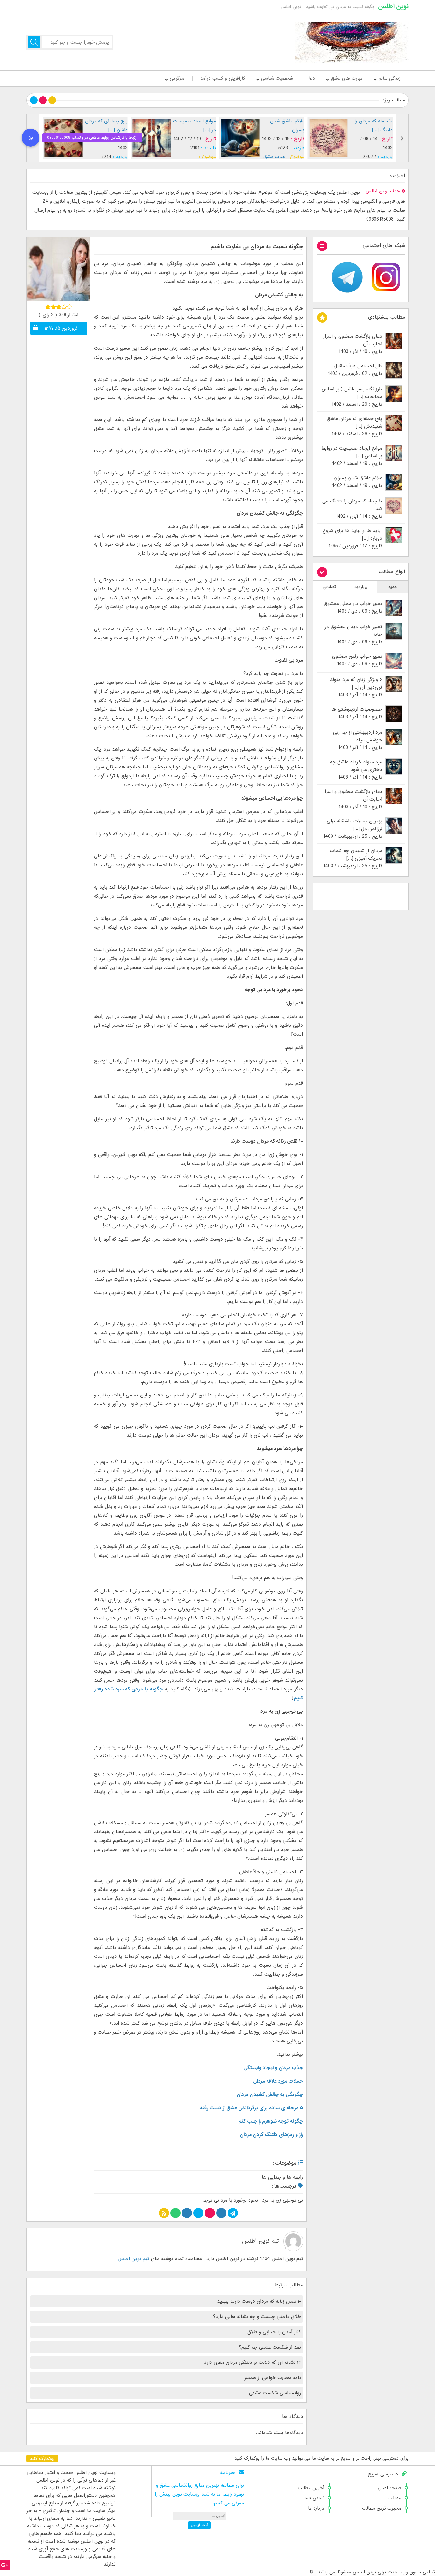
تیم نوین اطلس (260, 2241)
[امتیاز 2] (53, 307)
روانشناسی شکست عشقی (275, 2393)
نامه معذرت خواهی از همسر (273, 2378)
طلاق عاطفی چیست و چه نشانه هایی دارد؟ (257, 2317)
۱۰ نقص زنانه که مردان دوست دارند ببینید (259, 2301)
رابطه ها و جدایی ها (282, 2177)
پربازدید (361, 587)
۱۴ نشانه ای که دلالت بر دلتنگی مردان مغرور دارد (253, 2362)
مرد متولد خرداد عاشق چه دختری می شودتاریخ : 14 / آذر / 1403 (356, 770)
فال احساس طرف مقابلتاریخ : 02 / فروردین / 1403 (355, 370)
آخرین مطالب (311, 2488)
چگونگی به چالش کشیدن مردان (270, 2095)
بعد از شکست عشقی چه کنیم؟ (270, 2347)
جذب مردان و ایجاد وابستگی (273, 2068)
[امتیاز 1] (48, 307)
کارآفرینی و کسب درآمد (223, 78)
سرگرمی (177, 78)
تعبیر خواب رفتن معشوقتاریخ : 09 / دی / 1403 (357, 660)
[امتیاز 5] (70, 307)
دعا (312, 78)
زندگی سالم (390, 78)
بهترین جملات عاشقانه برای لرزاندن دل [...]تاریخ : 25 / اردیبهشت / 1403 (353, 829)
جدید (393, 587)
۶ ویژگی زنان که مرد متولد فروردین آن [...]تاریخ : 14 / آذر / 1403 (356, 687)
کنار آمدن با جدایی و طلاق (274, 2332)
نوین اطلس (393, 6)
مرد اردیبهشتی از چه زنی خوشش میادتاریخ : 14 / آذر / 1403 (358, 740)
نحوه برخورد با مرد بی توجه (230, 2200)
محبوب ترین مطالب (382, 2508)
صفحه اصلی (389, 2488)
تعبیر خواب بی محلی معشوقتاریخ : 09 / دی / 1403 (353, 607)
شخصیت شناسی (277, 78)
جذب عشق (275, 157)
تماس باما (314, 2498)
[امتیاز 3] (59, 307)
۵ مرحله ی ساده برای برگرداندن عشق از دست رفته (251, 2108)
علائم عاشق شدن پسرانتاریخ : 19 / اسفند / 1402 (357, 482)
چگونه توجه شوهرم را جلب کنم (271, 2121)
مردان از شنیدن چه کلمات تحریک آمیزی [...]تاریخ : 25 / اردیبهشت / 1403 (353, 858)
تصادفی (329, 587)
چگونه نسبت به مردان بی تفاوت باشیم (257, 247)
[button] (31, 138)
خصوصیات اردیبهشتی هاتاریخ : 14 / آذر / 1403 (357, 713)
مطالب (395, 2498)
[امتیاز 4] (64, 307)
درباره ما (316, 2508)
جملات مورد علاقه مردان (278, 2081)
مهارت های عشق (347, 78)
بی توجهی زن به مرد (282, 2200)
